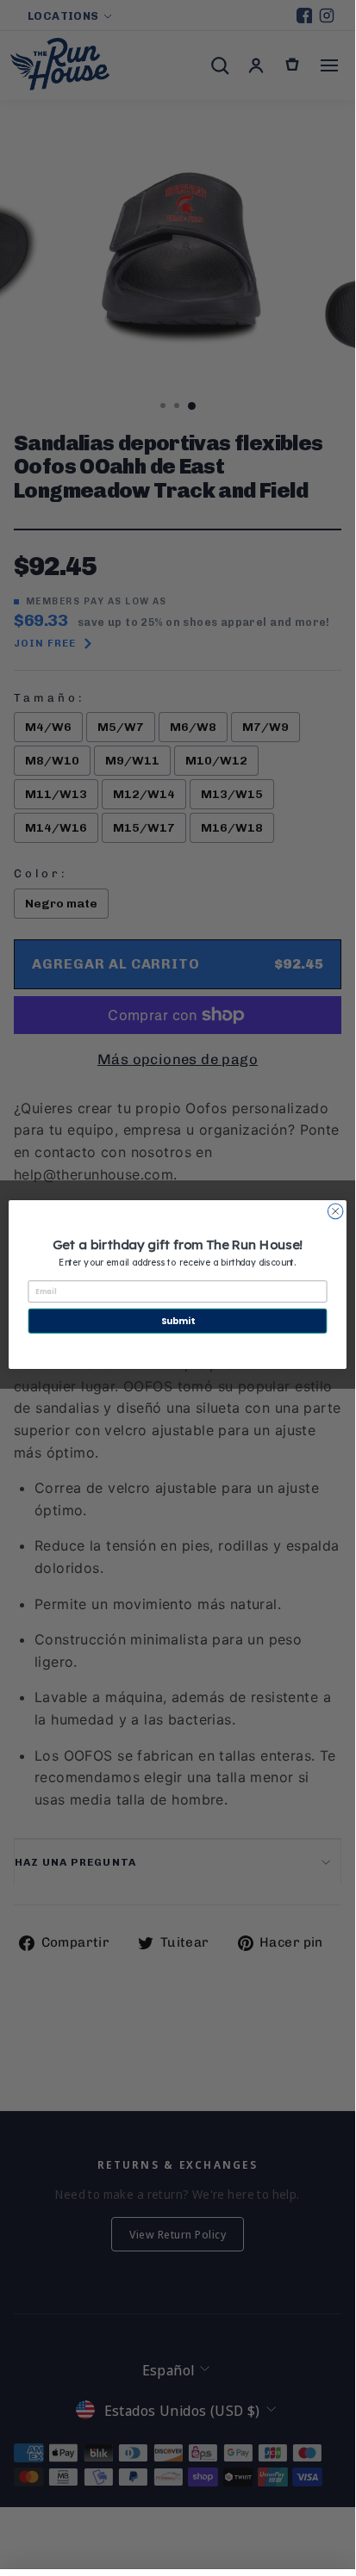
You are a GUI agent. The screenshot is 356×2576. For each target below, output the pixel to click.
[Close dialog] (335, 1211)
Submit (178, 1321)
